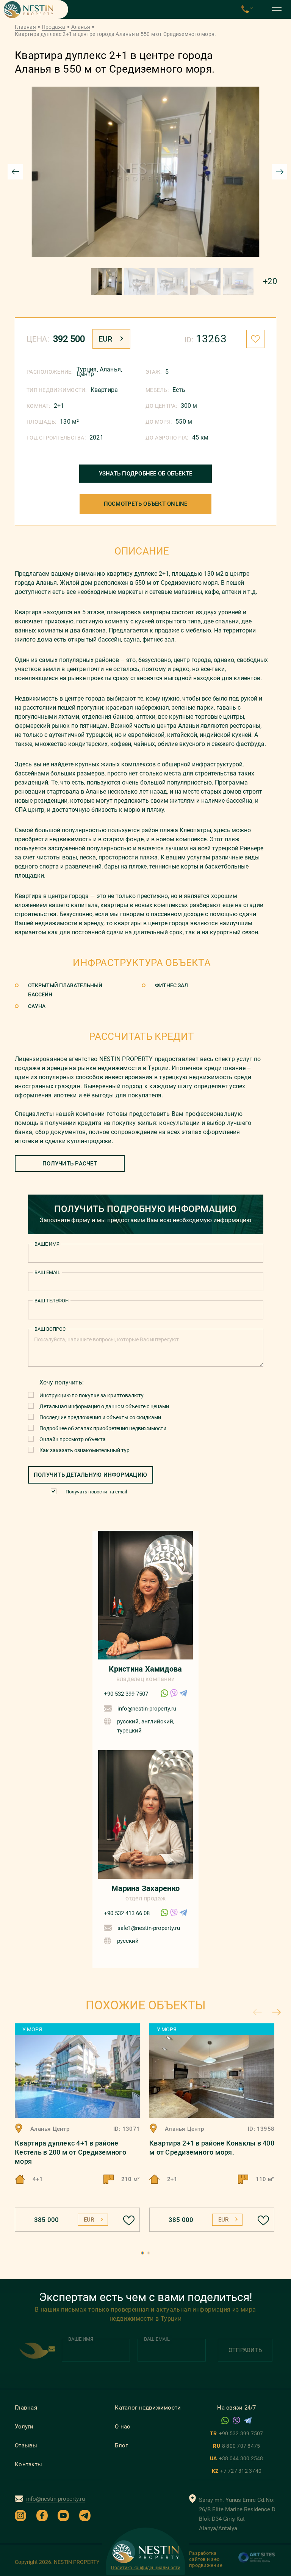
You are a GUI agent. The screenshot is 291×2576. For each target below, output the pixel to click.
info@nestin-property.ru (147, 1709)
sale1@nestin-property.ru (149, 1928)
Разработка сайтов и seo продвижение (206, 2559)
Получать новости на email (96, 1492)
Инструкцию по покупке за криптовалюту (92, 1395)
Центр (85, 374)
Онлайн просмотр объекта (73, 1439)
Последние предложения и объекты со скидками (100, 1417)
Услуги (24, 2427)
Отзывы (26, 2445)
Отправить (245, 2350)
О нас (122, 2427)
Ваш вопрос (50, 1329)
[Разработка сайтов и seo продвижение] (257, 2561)
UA (237, 2458)
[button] (142, 2253)
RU (236, 2446)
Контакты (28, 2464)
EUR (105, 339)
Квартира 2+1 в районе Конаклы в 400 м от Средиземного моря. (212, 2148)
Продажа (54, 27)
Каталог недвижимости (148, 2408)
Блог (121, 2445)
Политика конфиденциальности (146, 2568)
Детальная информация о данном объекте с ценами (104, 1406)
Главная (25, 27)
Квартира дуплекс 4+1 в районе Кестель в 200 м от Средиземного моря (70, 2152)
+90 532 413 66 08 (127, 1913)
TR (237, 2433)
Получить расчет (70, 1164)
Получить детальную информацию (90, 1475)
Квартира (104, 390)
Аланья (81, 27)
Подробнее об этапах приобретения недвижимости (103, 1428)
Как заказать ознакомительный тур (84, 1450)
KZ (237, 2471)
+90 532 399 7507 (126, 1694)
